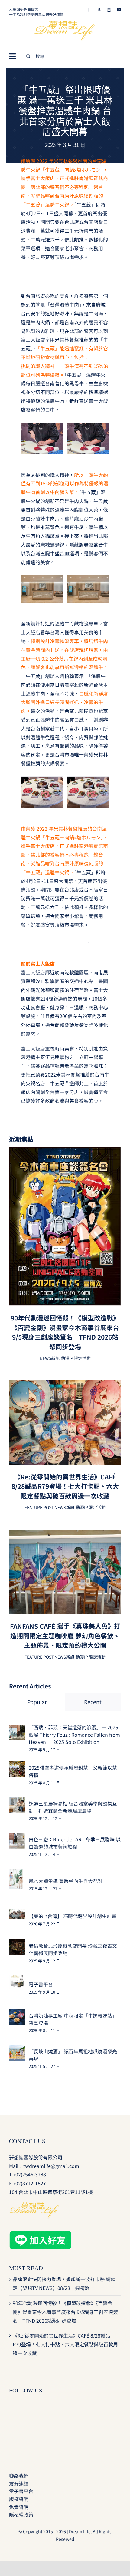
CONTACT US (27, 2141)
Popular (37, 1702)
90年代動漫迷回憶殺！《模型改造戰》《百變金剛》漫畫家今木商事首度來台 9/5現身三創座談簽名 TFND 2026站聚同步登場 (65, 1332)
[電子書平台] (17, 1979)
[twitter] (99, 10)
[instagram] (109, 10)
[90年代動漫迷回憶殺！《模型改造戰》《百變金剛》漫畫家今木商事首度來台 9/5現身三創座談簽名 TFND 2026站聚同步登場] (65, 1151)
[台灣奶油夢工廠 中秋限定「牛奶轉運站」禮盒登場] (17, 2013)
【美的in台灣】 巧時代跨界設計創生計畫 (73, 1916)
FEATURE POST (39, 1507)
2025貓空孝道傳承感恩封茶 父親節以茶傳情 (73, 1771)
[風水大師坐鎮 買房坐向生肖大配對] (16, 1873)
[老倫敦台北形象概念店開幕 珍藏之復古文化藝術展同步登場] (17, 1943)
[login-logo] (65, 23)
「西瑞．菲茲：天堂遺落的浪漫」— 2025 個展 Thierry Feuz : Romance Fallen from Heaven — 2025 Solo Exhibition (74, 1735)
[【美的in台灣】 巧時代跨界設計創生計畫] (17, 1913)
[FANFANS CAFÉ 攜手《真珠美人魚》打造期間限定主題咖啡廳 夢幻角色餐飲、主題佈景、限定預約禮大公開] (65, 1534)
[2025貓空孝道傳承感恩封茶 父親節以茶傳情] (17, 1765)
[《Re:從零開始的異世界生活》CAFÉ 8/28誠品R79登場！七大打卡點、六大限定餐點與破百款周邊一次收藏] (65, 1384)
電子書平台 (41, 1984)
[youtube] (119, 10)
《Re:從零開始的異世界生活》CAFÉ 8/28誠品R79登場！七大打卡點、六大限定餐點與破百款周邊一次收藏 (65, 1486)
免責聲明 (19, 2507)
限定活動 (82, 1358)
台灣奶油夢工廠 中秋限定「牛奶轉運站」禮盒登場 (73, 2019)
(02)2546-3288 (30, 2174)
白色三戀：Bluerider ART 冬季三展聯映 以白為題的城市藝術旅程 (75, 1843)
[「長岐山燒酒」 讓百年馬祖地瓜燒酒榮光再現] (17, 2049)
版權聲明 (19, 2499)
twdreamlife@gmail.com (51, 2166)
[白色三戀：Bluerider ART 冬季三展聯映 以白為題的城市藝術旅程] (17, 1837)
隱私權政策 (21, 2514)
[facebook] (89, 10)
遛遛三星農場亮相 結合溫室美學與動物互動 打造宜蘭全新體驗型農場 (73, 1807)
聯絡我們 (19, 2476)
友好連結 (19, 2483)
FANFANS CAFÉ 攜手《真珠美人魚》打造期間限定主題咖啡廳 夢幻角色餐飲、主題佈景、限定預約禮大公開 (65, 1635)
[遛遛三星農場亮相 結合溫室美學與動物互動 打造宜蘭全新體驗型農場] (17, 1801)
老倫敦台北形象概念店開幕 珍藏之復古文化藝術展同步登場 (73, 1949)
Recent (93, 1702)
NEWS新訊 (50, 1358)
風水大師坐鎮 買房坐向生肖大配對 (66, 1881)
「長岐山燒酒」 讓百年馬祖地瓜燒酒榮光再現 (73, 2055)
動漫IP (67, 1358)
